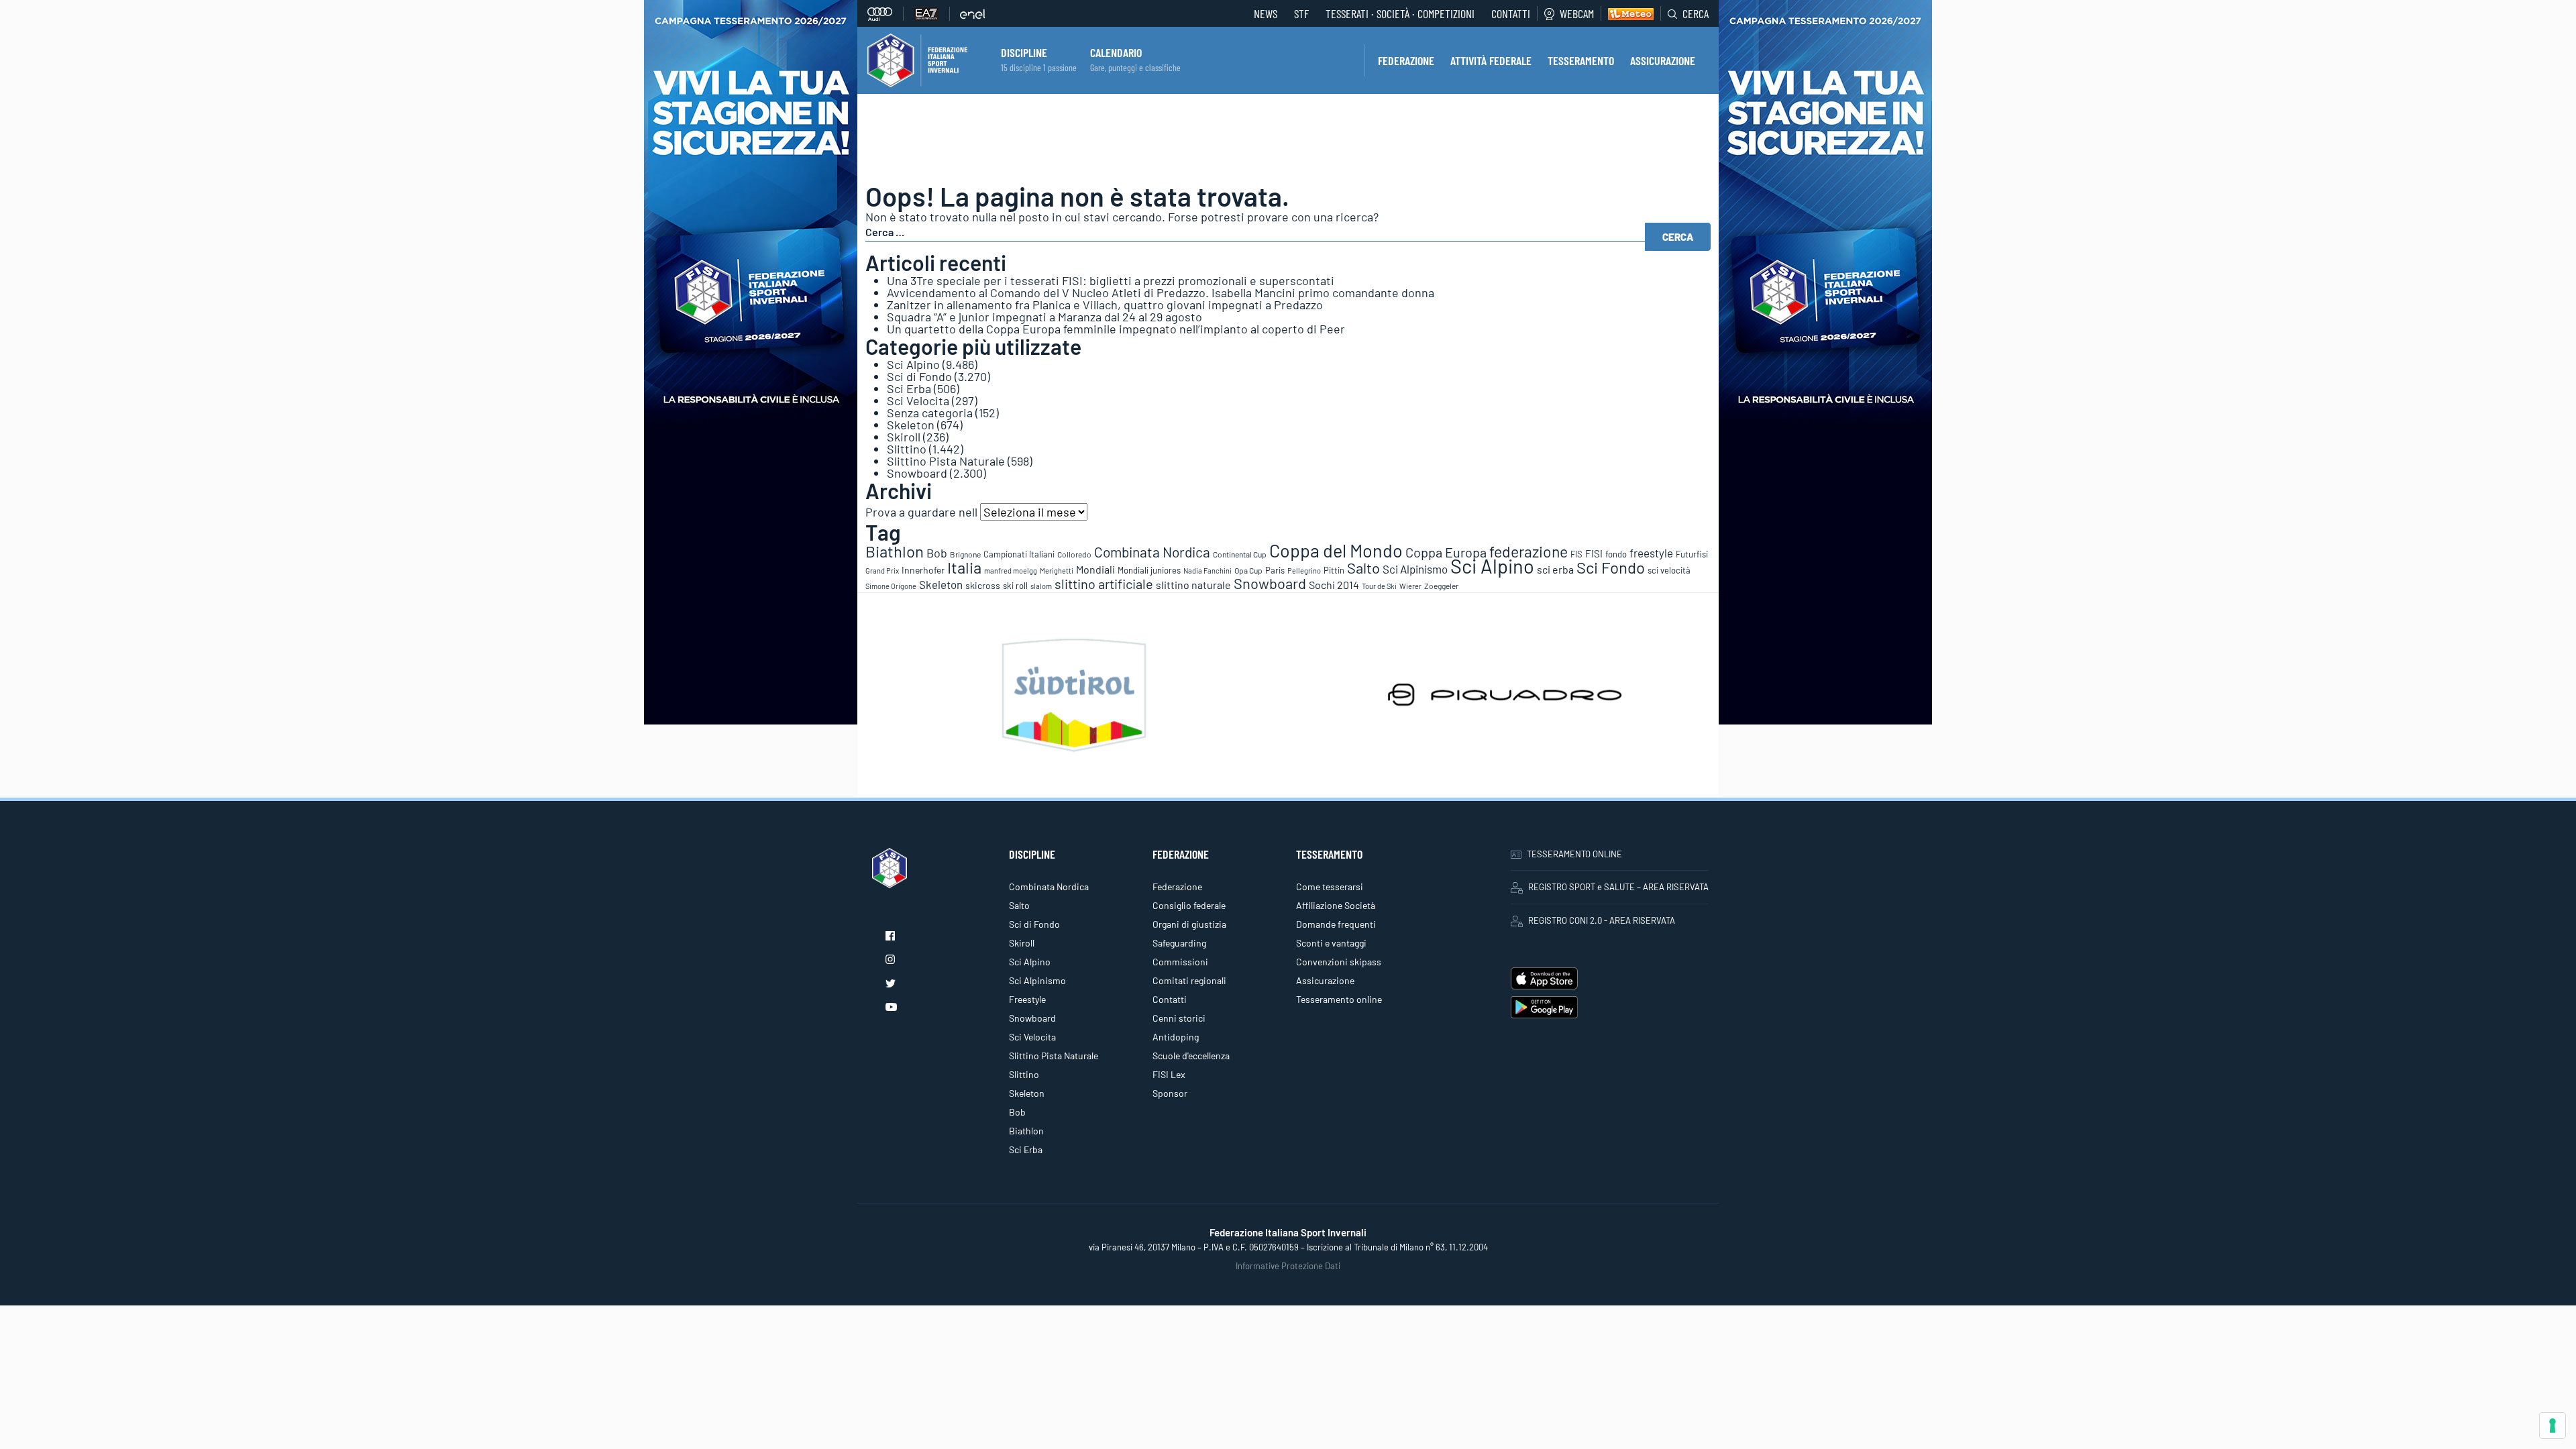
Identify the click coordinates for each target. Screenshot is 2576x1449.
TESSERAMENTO (1581, 60)
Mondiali (1095, 569)
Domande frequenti (1336, 924)
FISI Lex (1169, 1074)
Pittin (1334, 570)
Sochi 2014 (1334, 585)
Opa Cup (1248, 570)
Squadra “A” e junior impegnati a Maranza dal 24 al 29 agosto (1044, 317)
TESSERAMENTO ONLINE (1574, 854)
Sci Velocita (918, 400)
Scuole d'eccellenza (1191, 1056)
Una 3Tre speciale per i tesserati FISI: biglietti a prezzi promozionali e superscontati (1111, 280)
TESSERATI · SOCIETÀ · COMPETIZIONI (1400, 13)
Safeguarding (1179, 943)
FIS (1576, 554)
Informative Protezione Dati (1288, 1266)
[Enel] (973, 14)
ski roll (1015, 586)
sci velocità (1669, 570)
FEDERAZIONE (1406, 60)
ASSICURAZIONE (1663, 60)
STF (1301, 13)
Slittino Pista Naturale (946, 461)
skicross (983, 585)
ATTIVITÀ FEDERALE (1491, 60)
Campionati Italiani (1019, 554)
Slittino (907, 449)
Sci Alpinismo (1415, 569)
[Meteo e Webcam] (1627, 13)
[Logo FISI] (917, 59)
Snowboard (917, 473)
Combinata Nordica (1152, 552)
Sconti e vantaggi (1331, 943)
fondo (1616, 554)
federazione (1528, 551)
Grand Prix (882, 571)
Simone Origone (891, 586)
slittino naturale (1193, 585)
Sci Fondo (1611, 567)
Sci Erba (909, 388)
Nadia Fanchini (1207, 571)
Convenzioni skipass (1339, 962)
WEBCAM (1577, 13)
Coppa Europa (1446, 552)
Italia (964, 567)
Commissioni (1180, 962)
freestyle (1651, 553)
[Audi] (885, 14)
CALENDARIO (1116, 52)
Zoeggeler (1441, 586)
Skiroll (904, 437)
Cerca (1696, 13)
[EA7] (932, 14)
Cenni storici (1179, 1018)
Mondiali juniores (1149, 570)
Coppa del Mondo (1336, 550)
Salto (1363, 568)
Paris (1275, 570)
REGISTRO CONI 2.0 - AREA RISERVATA (1602, 920)
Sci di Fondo (919, 376)
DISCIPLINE (1024, 52)
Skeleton (911, 425)
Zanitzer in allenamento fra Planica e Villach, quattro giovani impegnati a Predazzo (1105, 305)
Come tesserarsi (1330, 887)
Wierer (1410, 586)
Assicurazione (1325, 980)
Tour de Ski (1379, 586)
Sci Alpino (913, 364)
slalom (1041, 586)
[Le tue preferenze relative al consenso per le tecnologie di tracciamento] (2553, 1426)
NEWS (1266, 13)
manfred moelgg (1011, 571)
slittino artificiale (1104, 584)
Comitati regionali (1189, 980)
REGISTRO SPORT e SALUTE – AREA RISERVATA (1618, 887)
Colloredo (1074, 554)
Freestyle (1027, 999)
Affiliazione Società (1336, 905)
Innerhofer (923, 570)
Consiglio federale (1189, 905)
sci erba (1555, 569)
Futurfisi (1692, 554)
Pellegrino (1304, 571)
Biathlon (895, 551)
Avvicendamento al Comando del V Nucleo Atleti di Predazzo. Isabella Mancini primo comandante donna (1161, 292)
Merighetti (1057, 571)
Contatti (1511, 13)
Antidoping (1176, 1037)
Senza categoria (930, 413)
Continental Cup (1240, 554)
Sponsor (1170, 1093)
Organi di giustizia (1189, 924)
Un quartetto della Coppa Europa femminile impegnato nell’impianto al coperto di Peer (1116, 329)
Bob (937, 553)
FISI (1594, 553)
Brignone (965, 554)
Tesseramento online (1339, 999)
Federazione (1177, 887)
